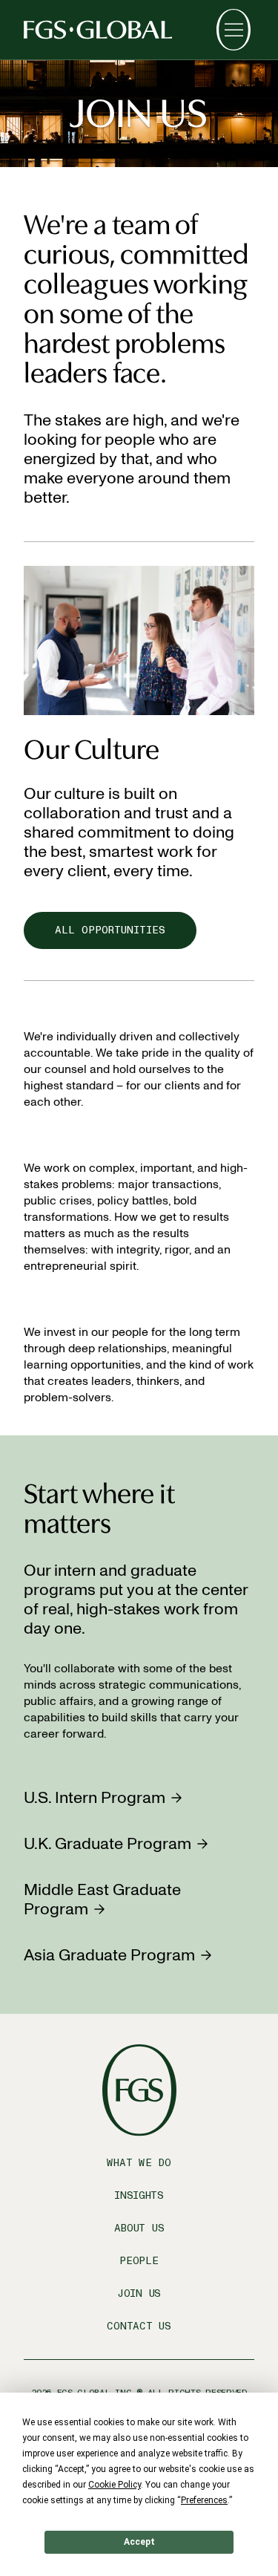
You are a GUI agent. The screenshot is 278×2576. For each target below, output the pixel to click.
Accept (139, 2542)
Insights (139, 2195)
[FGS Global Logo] (98, 30)
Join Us (139, 2293)
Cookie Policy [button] (115, 2485)
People (139, 2261)
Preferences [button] (204, 2500)
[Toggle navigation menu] (234, 30)
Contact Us (139, 2326)
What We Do (139, 2163)
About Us (139, 2228)
